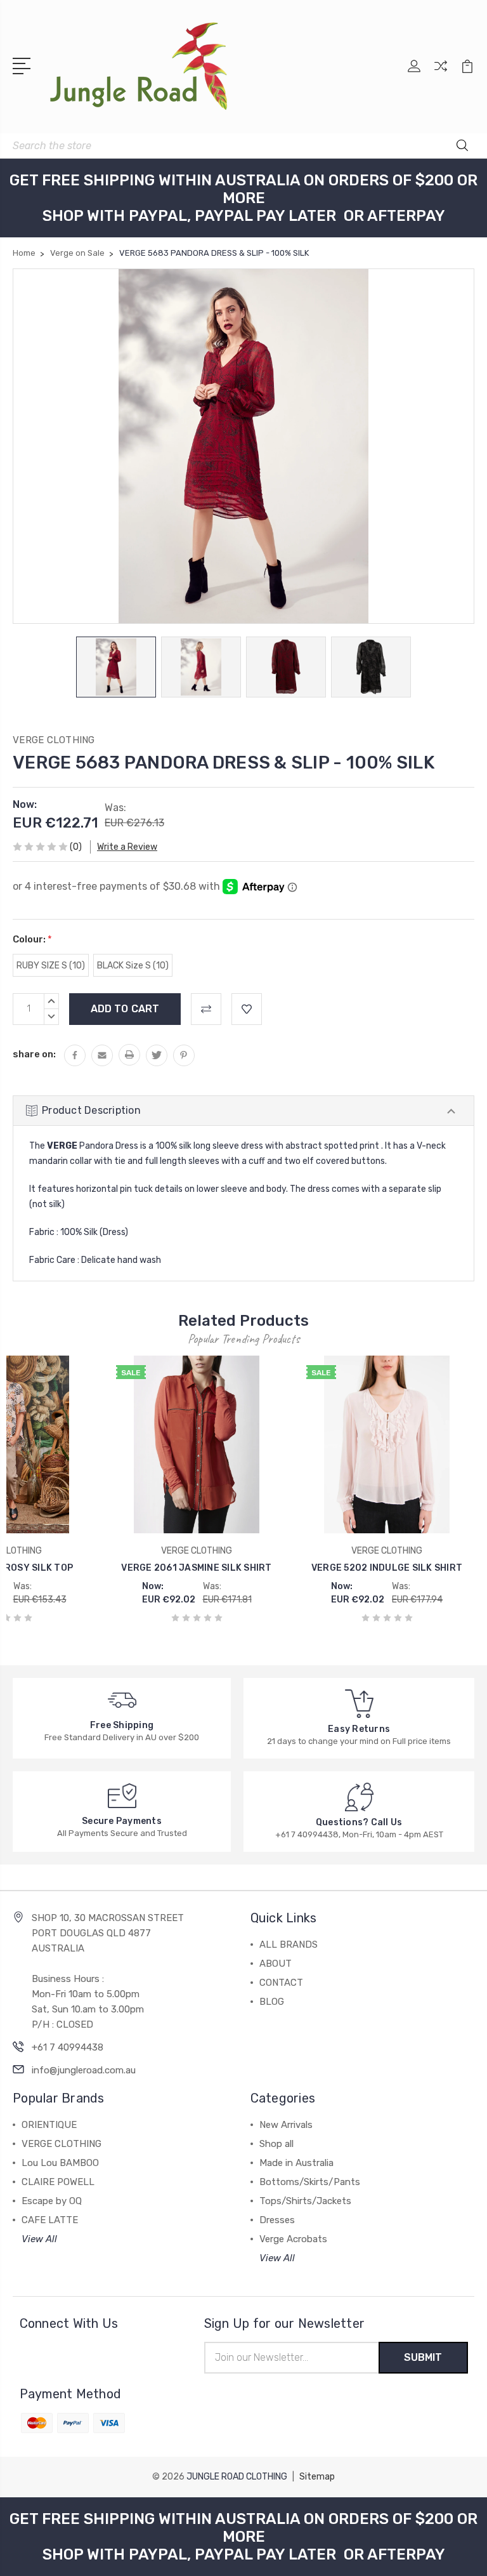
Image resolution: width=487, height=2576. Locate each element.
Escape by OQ (52, 2201)
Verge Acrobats (293, 2239)
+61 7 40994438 (68, 2047)
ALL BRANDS (289, 1945)
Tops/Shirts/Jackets (305, 2201)
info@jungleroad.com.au (84, 2070)
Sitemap (317, 2477)
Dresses (277, 2220)
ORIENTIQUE (49, 2125)
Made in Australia (296, 2163)
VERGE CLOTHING (62, 2144)
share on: (34, 1054)
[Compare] (441, 74)
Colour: (32, 939)
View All (39, 2239)
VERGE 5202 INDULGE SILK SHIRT (387, 1568)
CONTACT (281, 1983)
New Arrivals (286, 2125)
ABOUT (276, 1964)
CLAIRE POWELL (58, 2182)
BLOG (272, 2002)
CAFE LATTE (50, 2220)
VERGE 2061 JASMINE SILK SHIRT (196, 1568)
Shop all (276, 2144)
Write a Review (127, 847)
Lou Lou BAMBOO (60, 2163)
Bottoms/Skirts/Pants (310, 2182)
